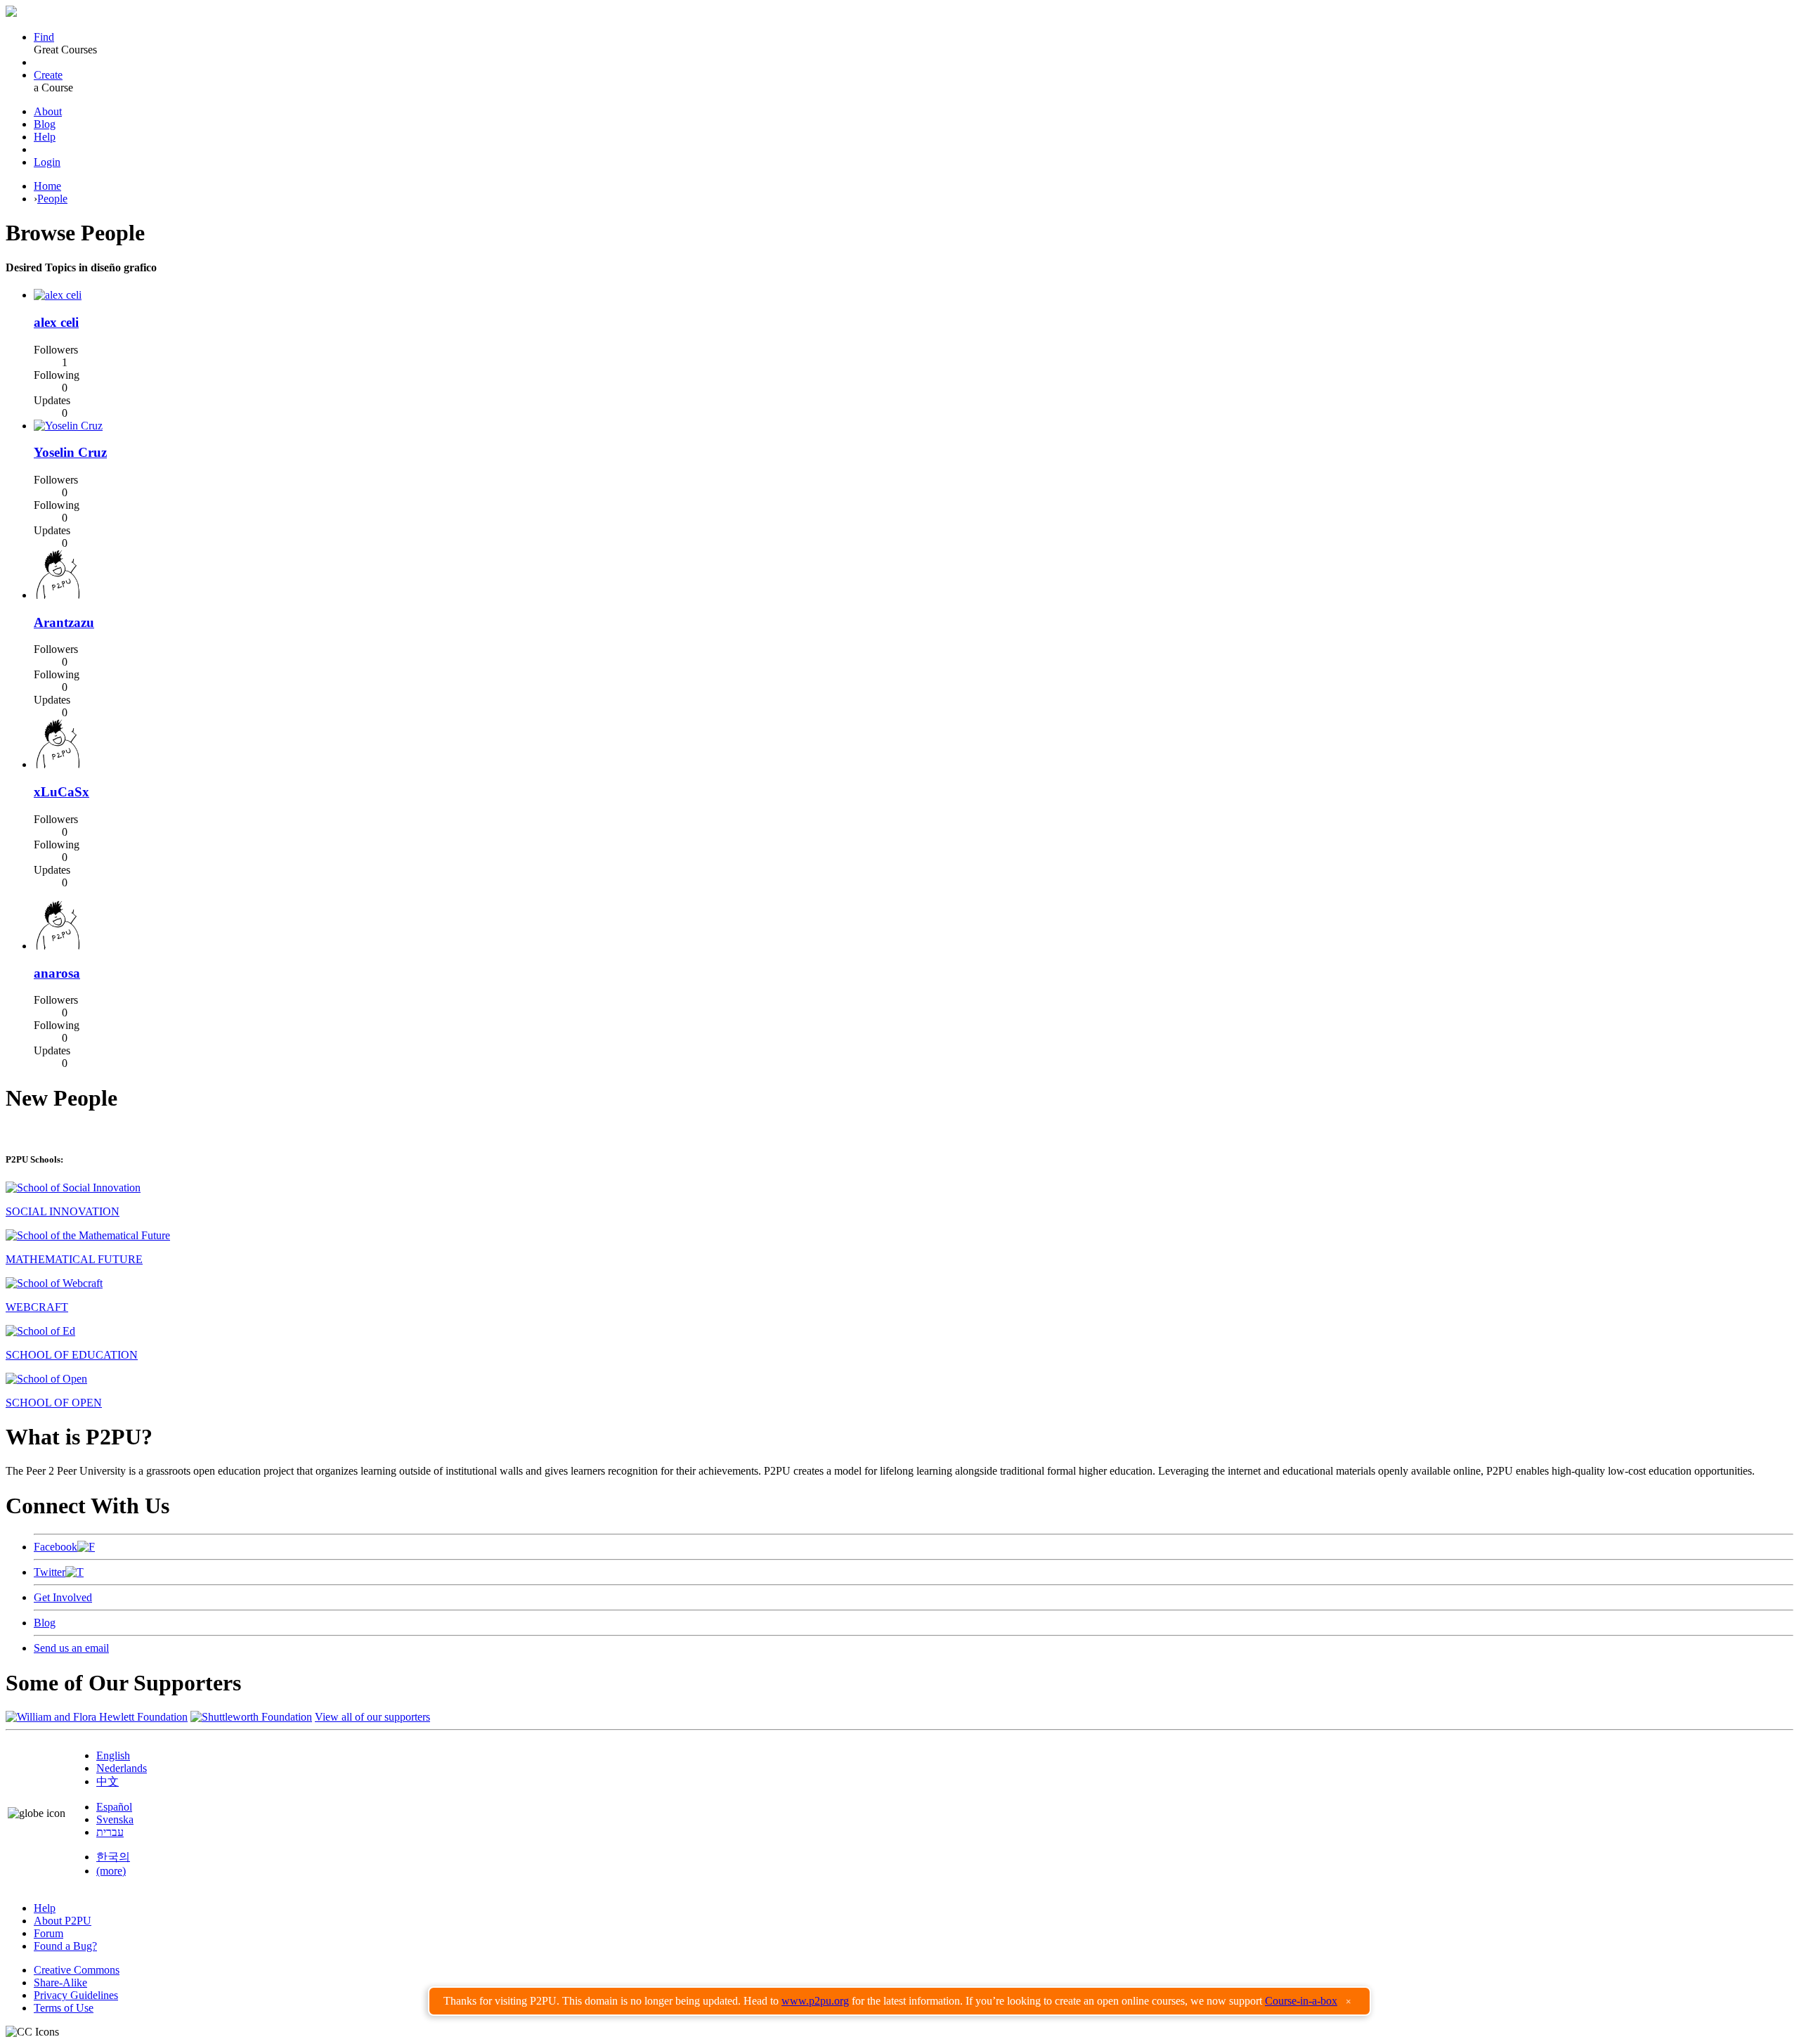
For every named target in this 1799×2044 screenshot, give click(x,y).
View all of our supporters (372, 1717)
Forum (48, 1933)
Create (48, 75)
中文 (108, 1781)
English (113, 1755)
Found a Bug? (65, 1946)
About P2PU (63, 1921)
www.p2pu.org (815, 2001)
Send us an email (71, 1648)
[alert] (899, 2001)
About (48, 111)
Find (44, 37)
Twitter (50, 1572)
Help (45, 137)
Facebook (56, 1547)
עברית (110, 1832)
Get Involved (63, 1597)
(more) (111, 1871)
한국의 (113, 1857)
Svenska (115, 1819)
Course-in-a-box (1301, 2001)
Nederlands (122, 1768)
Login (47, 162)
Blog (45, 124)
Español (114, 1807)
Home (47, 186)
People (52, 199)
